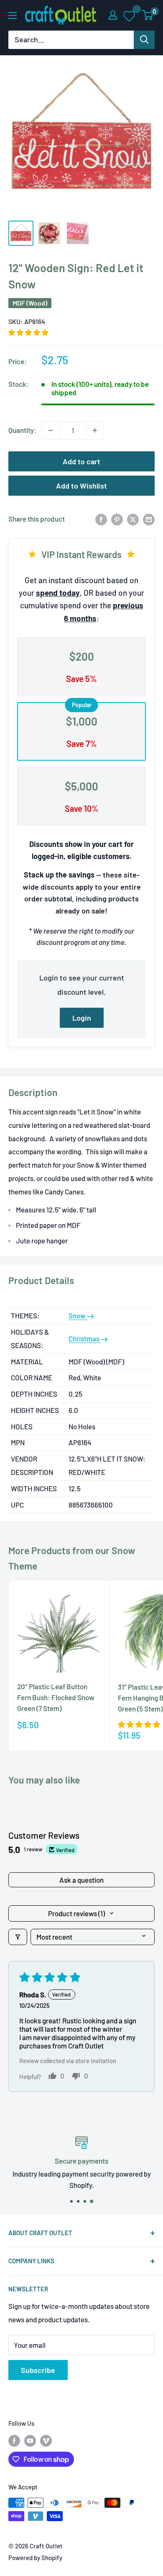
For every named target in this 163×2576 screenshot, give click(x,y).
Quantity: (22, 430)
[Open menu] (13, 15)
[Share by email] (149, 519)
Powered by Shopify (35, 2558)
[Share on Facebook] (101, 519)
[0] (148, 15)
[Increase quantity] (95, 430)
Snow (78, 1315)
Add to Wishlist (81, 486)
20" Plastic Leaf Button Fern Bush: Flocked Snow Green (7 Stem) (56, 1697)
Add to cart (81, 461)
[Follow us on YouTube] (30, 2440)
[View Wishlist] (130, 15)
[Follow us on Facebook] (14, 2440)
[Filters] (18, 1937)
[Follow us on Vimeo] (46, 2440)
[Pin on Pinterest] (117, 519)
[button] (28, 332)
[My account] (113, 15)
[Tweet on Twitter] (133, 519)
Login (82, 1018)
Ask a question (81, 1880)
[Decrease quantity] (51, 430)
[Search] (144, 40)
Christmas (85, 1338)
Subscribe (38, 2370)
